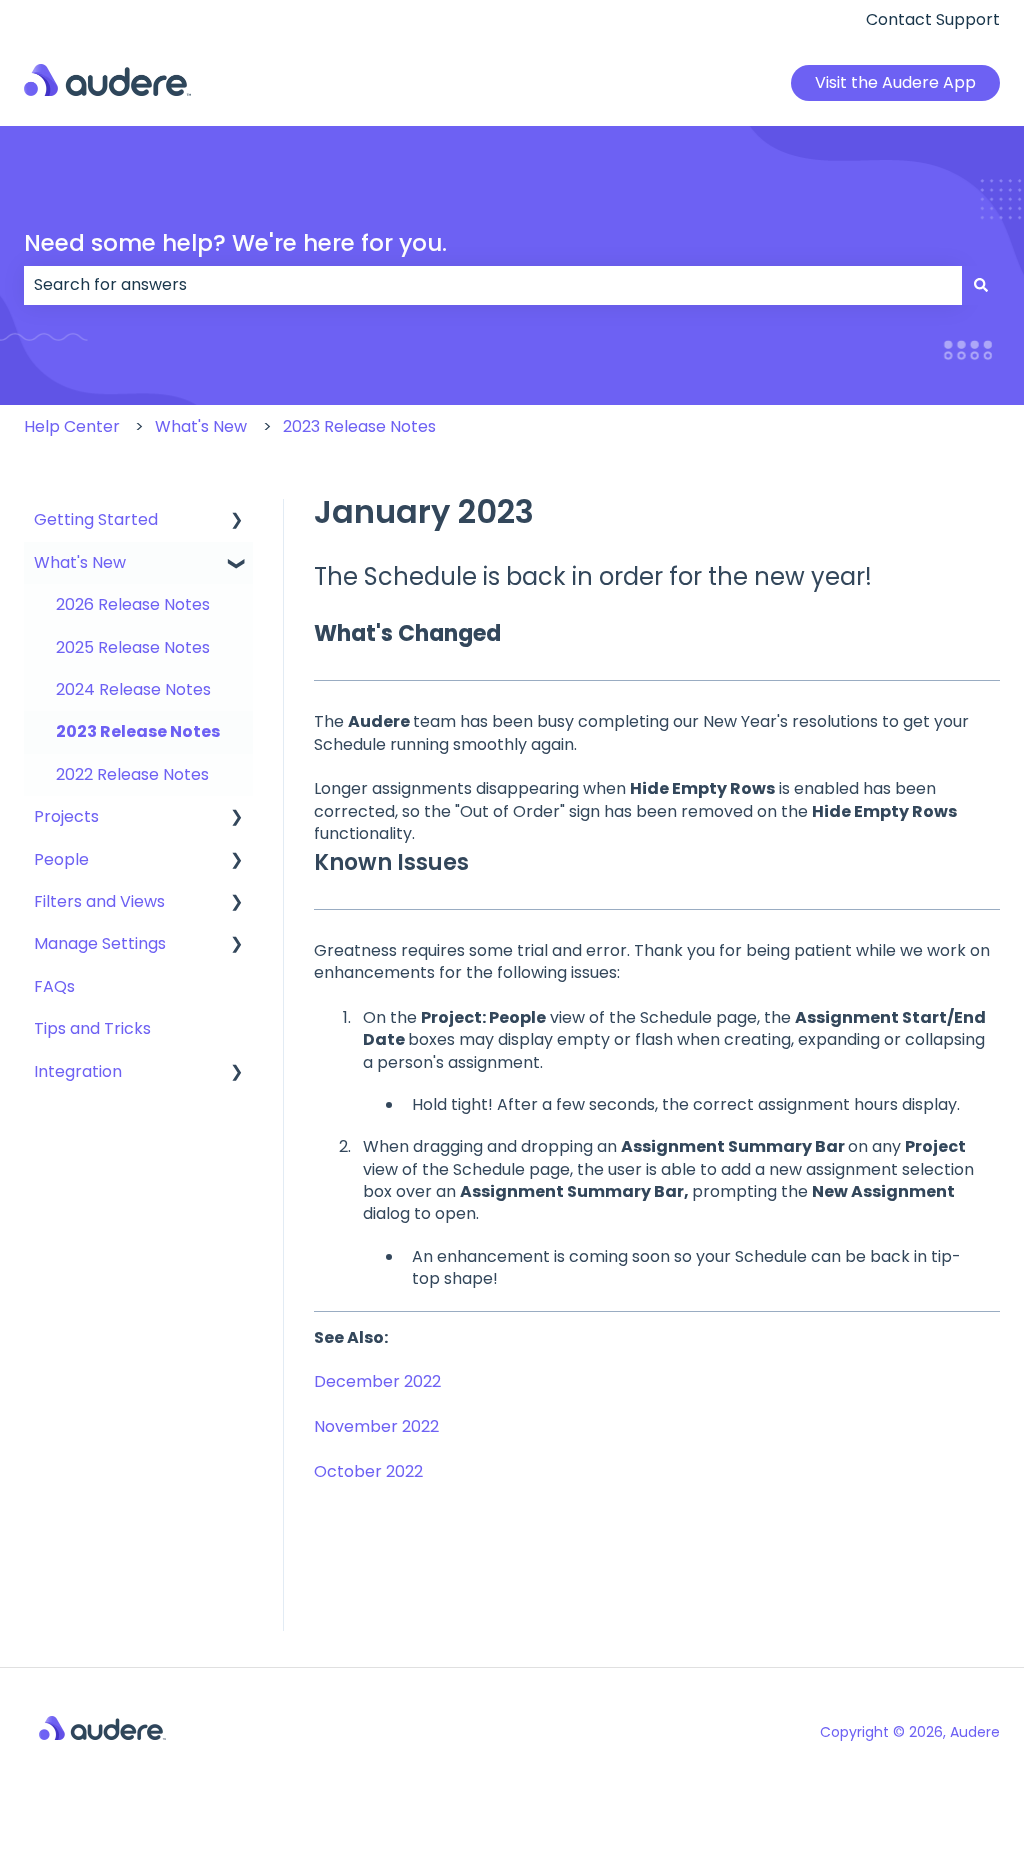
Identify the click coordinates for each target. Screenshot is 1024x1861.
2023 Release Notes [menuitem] (138, 731)
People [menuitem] (61, 859)
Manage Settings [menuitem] (100, 943)
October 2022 (368, 1471)
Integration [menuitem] (78, 1071)
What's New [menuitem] (80, 562)
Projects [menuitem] (66, 816)
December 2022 (377, 1381)
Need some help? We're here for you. (235, 243)
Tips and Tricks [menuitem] (92, 1028)
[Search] (981, 285)
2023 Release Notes (359, 426)
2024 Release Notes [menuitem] (133, 689)
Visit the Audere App (895, 82)
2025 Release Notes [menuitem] (133, 647)
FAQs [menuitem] (54, 986)
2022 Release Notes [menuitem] (132, 774)
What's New (201, 426)
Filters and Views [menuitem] (99, 901)
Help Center (72, 426)
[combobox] (493, 285)
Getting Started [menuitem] (96, 519)
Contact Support (933, 20)
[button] (237, 521)
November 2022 (376, 1426)
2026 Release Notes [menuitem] (133, 604)
